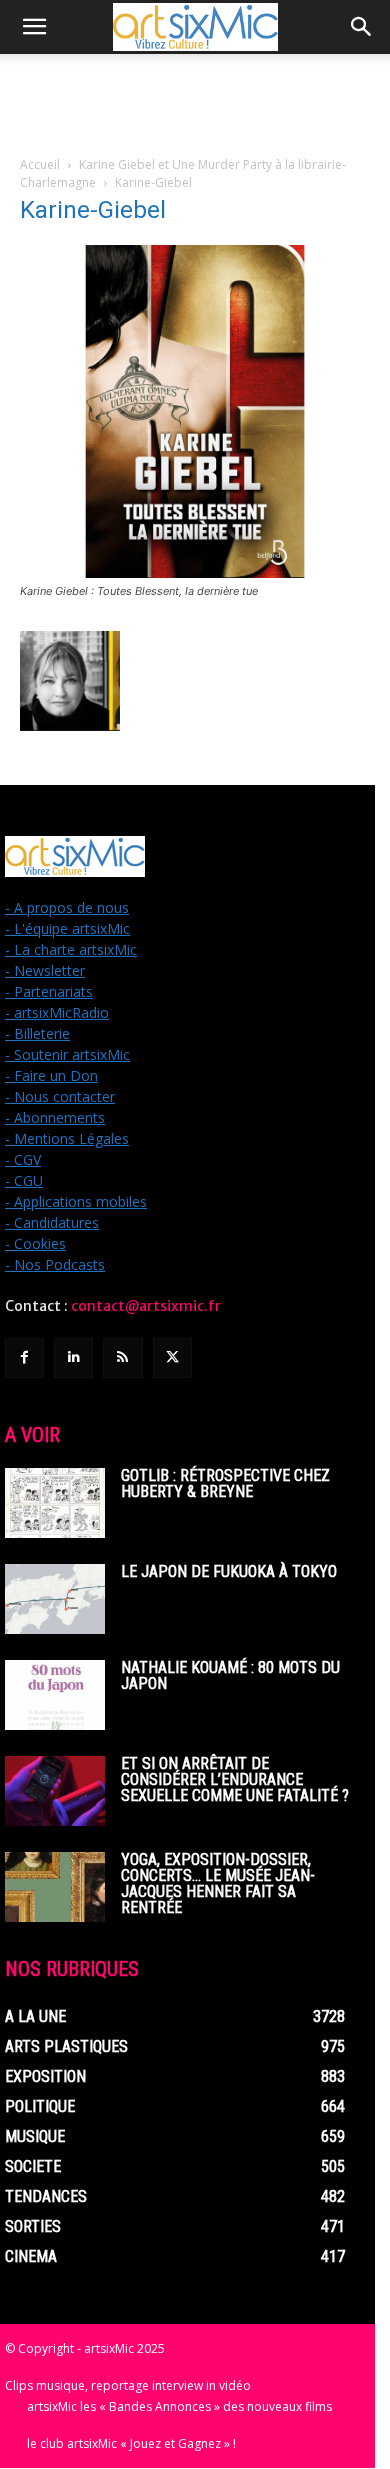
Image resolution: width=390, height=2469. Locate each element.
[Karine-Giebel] (195, 572)
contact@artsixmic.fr (146, 1306)
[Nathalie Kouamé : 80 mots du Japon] (55, 1695)
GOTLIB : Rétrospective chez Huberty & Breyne (225, 1483)
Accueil (40, 164)
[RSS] (122, 1357)
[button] (34, 27)
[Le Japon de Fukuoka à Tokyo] (55, 1599)
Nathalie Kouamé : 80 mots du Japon (230, 1675)
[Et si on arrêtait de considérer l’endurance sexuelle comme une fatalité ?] (55, 1791)
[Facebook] (24, 1357)
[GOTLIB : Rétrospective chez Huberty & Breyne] (55, 1503)
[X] (172, 1357)
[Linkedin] (73, 1357)
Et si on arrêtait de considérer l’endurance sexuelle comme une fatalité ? (235, 1779)
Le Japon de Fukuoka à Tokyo (229, 1571)
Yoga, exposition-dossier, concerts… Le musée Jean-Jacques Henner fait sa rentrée (218, 1883)
